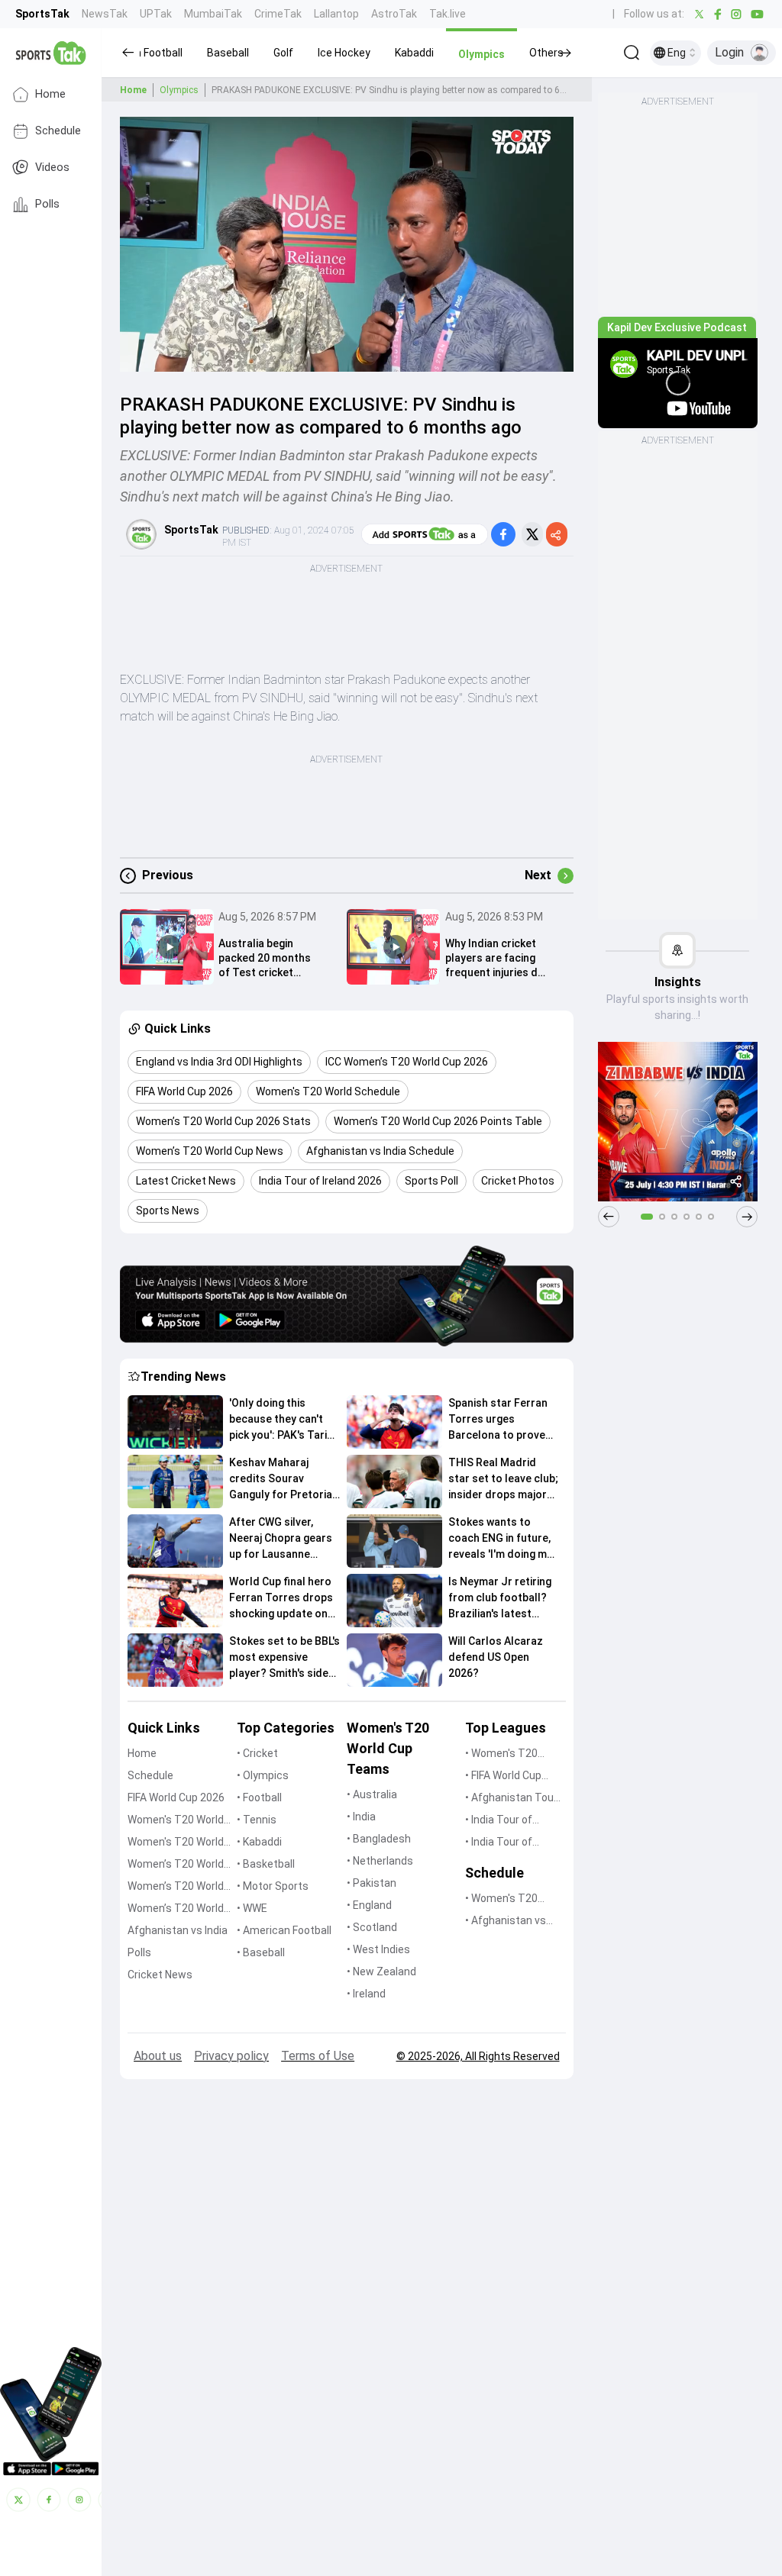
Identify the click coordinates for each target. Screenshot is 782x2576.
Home (50, 94)
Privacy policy (231, 2056)
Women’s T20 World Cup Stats (176, 1865)
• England (369, 1905)
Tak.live (448, 14)
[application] (347, 244)
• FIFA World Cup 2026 (503, 1776)
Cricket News (160, 1975)
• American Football (284, 1930)
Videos (52, 168)
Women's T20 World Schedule (176, 1843)
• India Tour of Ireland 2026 (499, 1843)
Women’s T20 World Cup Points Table (176, 1887)
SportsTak (42, 14)
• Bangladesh (379, 1839)
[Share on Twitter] (532, 534)
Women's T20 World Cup (176, 1821)
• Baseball (261, 1952)
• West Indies (378, 1949)
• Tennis (257, 1820)
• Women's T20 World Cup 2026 (503, 1754)
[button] (228, 53)
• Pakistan (372, 1883)
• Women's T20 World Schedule (503, 1899)
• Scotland (372, 1927)
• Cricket (257, 1753)
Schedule (58, 131)
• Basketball (266, 1864)
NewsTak (105, 14)
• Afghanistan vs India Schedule (506, 1922)
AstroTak (394, 14)
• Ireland (366, 1994)
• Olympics (263, 1775)
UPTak (156, 14)
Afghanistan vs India (178, 1930)
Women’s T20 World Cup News (176, 1909)
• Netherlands (380, 1861)
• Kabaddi (259, 1842)
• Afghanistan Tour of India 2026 (511, 1799)
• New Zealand (381, 1971)
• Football (259, 1797)
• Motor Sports (273, 1886)
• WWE (252, 1908)
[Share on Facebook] (503, 534)
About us (158, 2056)
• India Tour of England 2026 (499, 1821)
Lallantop (336, 14)
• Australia (372, 1794)
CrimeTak (278, 14)
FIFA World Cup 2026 (176, 1797)
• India (361, 1817)
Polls (47, 204)
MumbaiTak (213, 14)
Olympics (179, 90)
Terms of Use (318, 2056)
